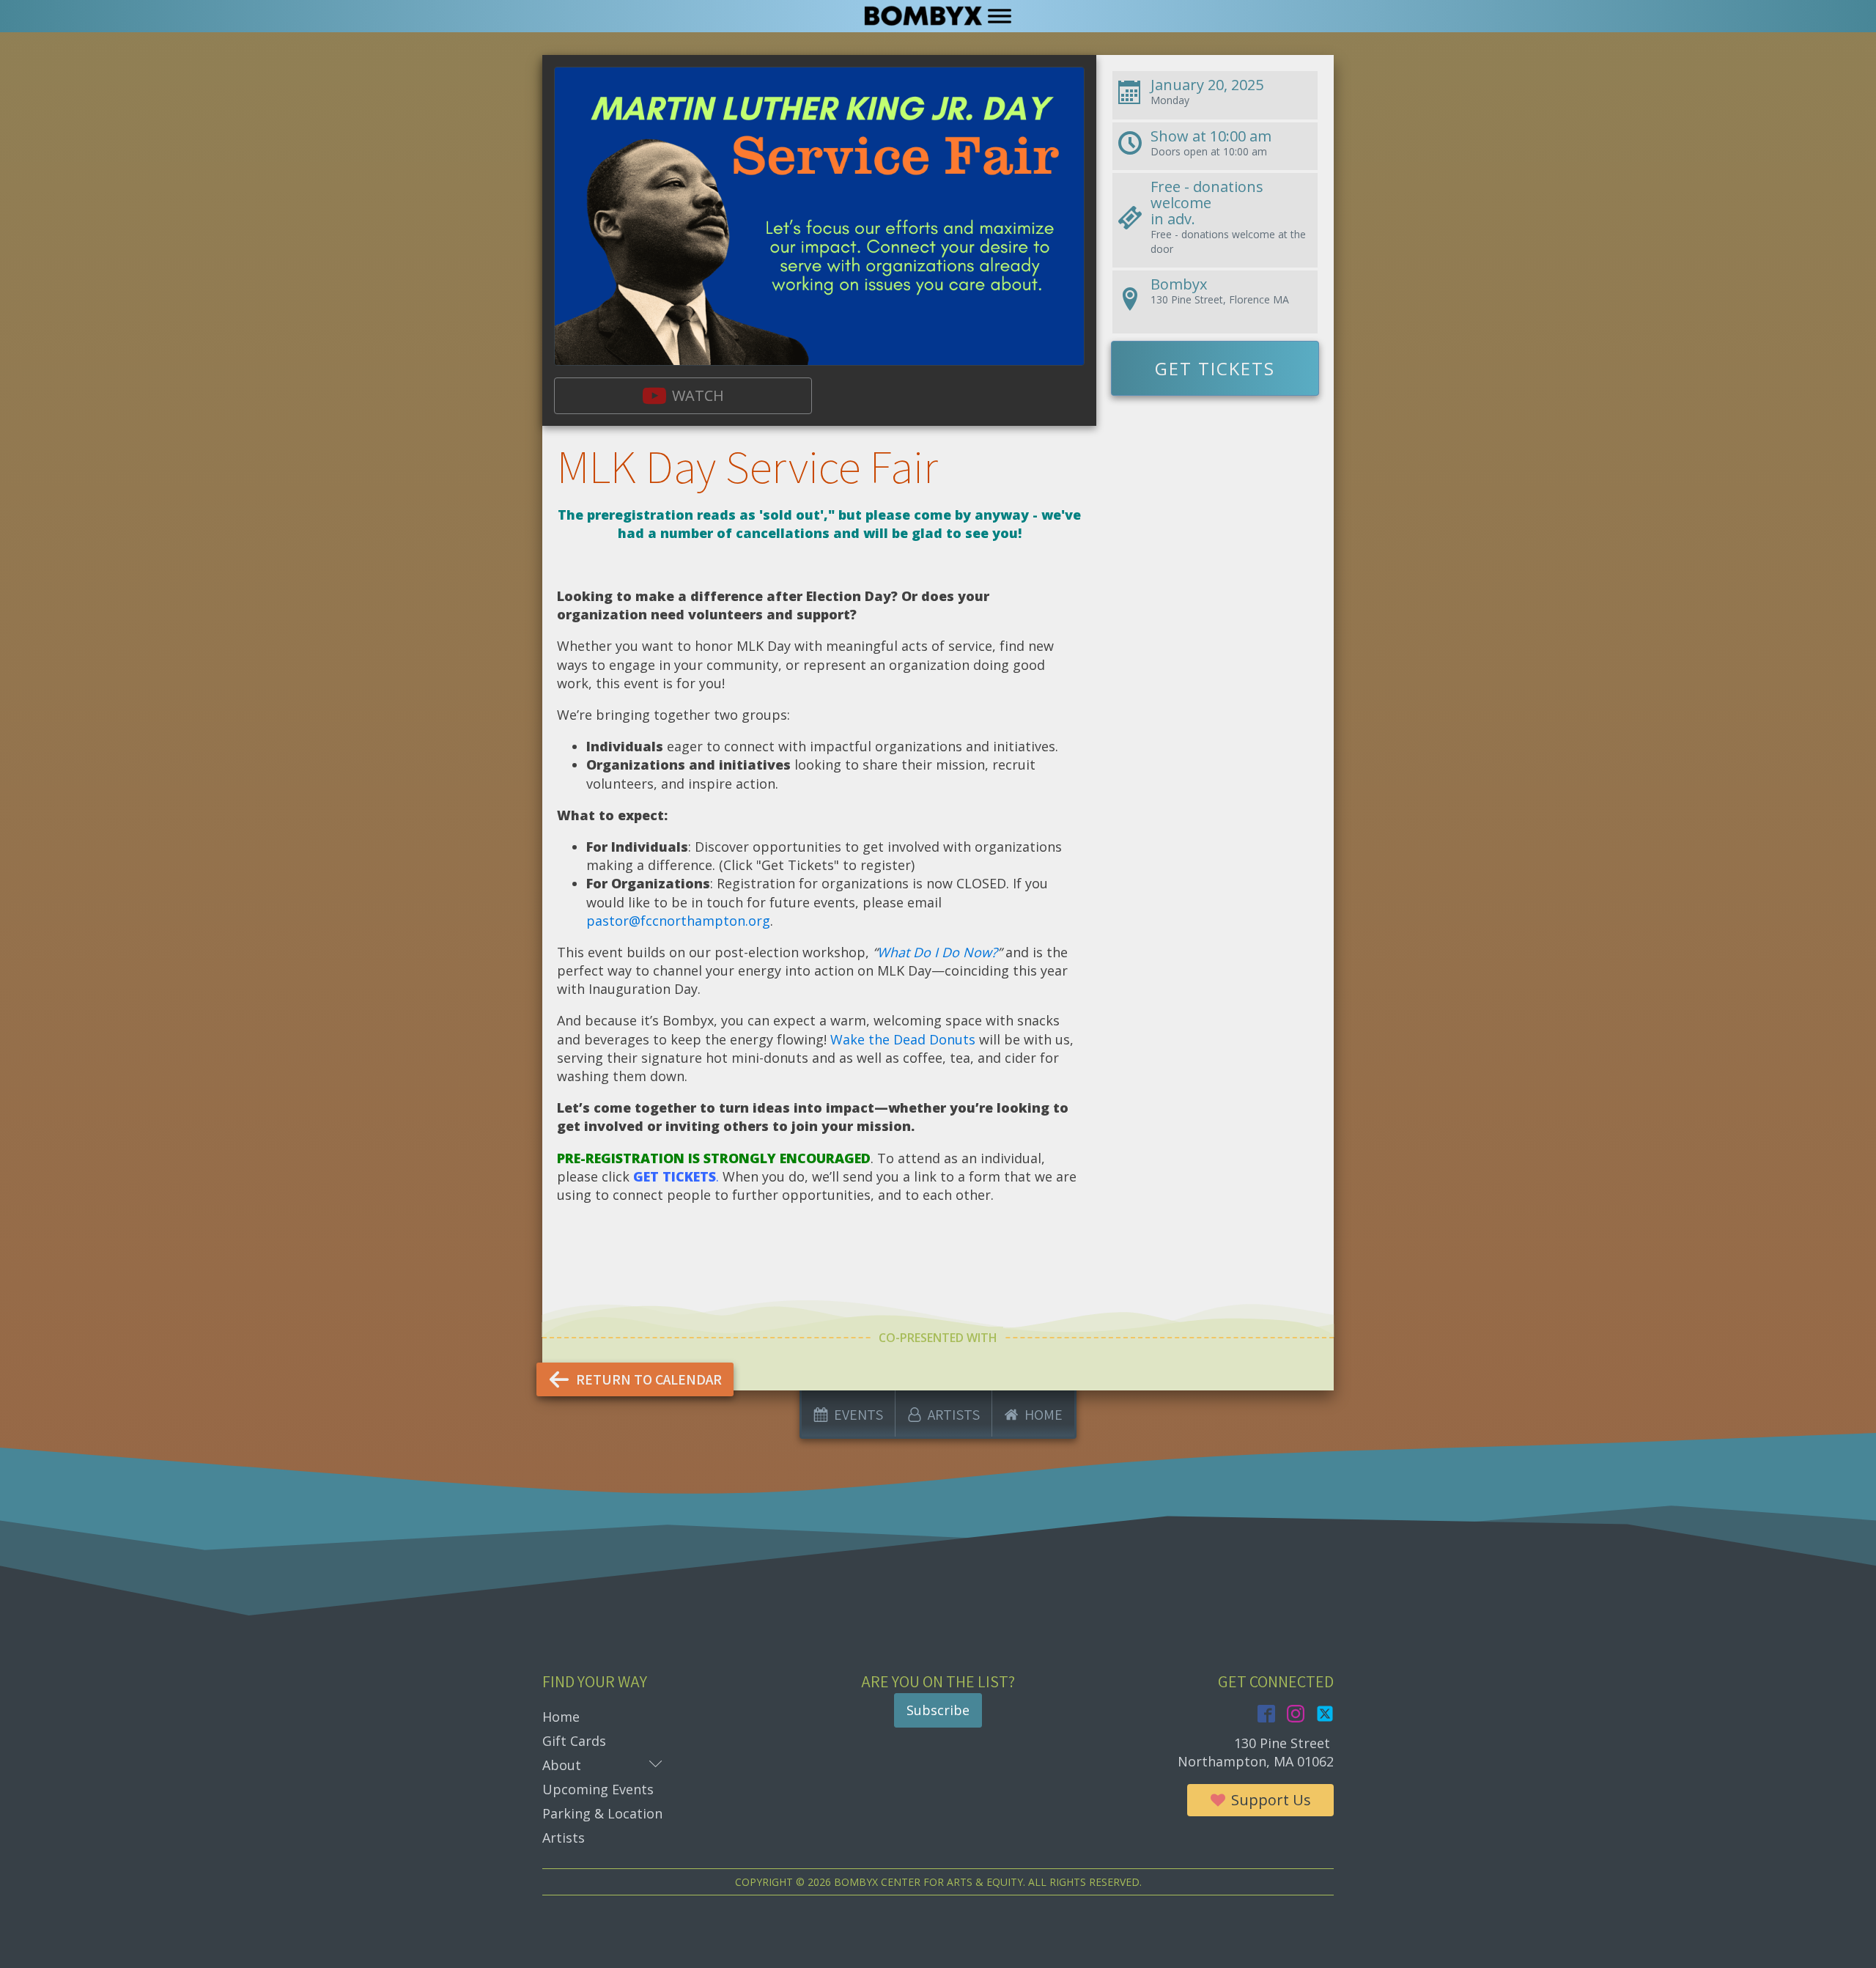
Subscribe (938, 1710)
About (602, 1765)
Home (561, 1717)
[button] (683, 396)
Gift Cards (574, 1741)
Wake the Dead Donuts (903, 1039)
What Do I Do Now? (937, 952)
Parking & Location (602, 1813)
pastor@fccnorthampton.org (678, 921)
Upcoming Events (598, 1789)
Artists (564, 1838)
